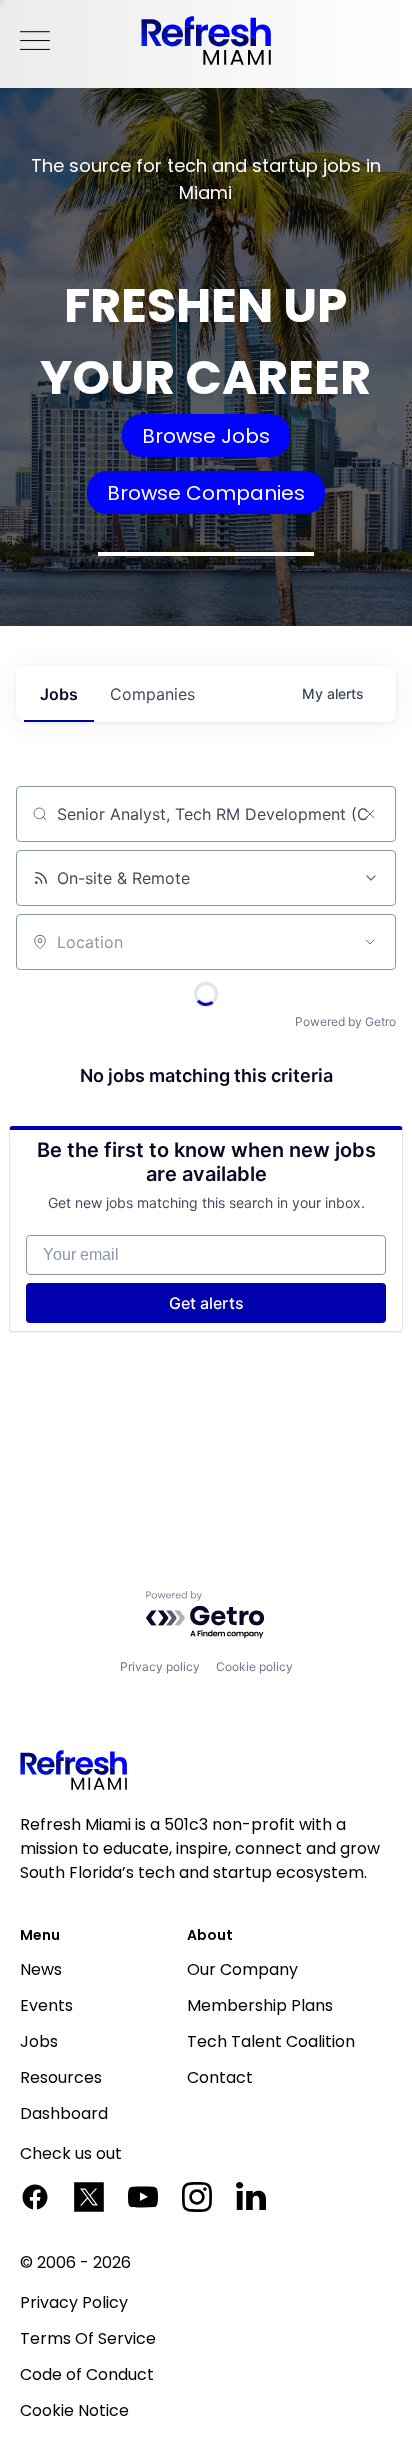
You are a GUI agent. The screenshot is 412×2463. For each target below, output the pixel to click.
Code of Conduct (87, 2374)
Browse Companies (206, 493)
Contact (220, 2077)
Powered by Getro (345, 1021)
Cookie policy (254, 1666)
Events (46, 2005)
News (41, 1969)
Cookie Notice (74, 2410)
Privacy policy (160, 1666)
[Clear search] (370, 814)
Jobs (39, 2041)
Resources (61, 2077)
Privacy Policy (74, 2302)
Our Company (242, 1969)
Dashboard (64, 2113)
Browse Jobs (206, 436)
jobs (59, 694)
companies (152, 694)
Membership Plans (260, 2005)
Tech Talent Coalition (271, 2041)
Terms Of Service (88, 2338)
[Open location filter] (370, 942)
